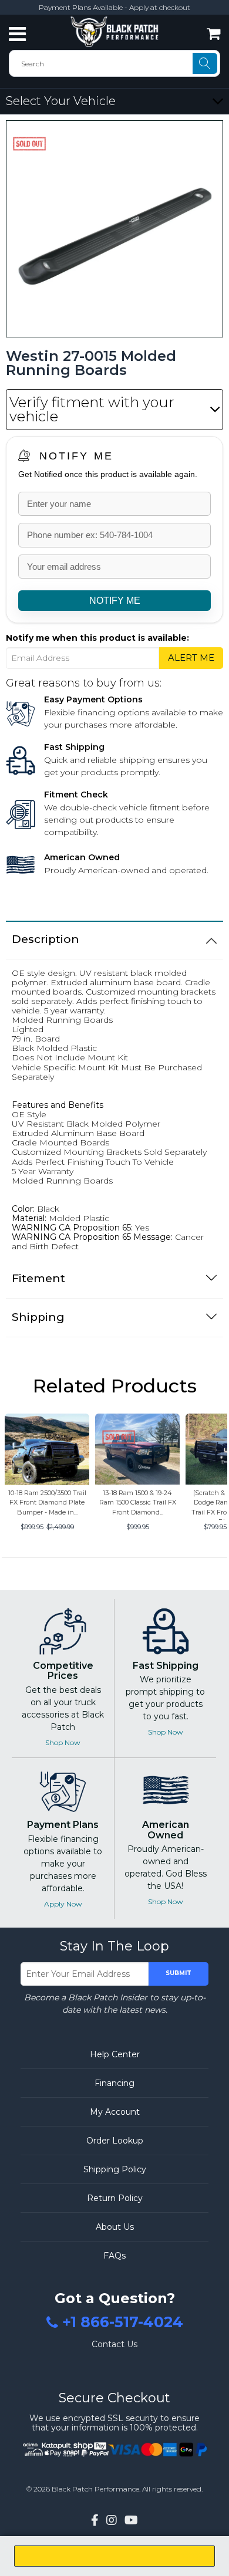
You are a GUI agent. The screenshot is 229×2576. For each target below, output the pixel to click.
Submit (179, 1973)
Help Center (115, 2054)
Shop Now (63, 1742)
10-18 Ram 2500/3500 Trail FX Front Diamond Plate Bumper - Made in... (47, 1502)
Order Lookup (115, 2141)
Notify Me (76, 456)
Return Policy (115, 2198)
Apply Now (63, 1904)
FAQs (114, 2256)
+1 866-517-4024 (123, 2323)
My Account (115, 2112)
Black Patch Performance (95, 2489)
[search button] (205, 63)
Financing (114, 2083)
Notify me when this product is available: (97, 638)
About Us (115, 2227)
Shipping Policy (115, 2169)
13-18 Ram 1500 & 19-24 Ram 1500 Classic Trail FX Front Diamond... (138, 1502)
